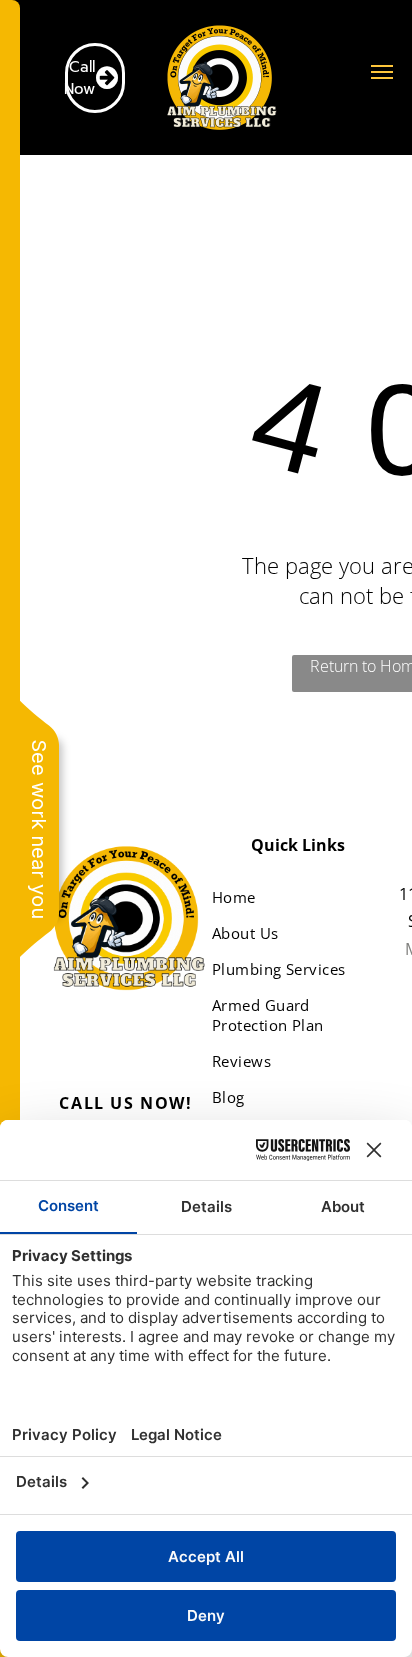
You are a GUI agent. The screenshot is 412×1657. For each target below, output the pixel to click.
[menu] (382, 72)
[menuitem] (290, 897)
